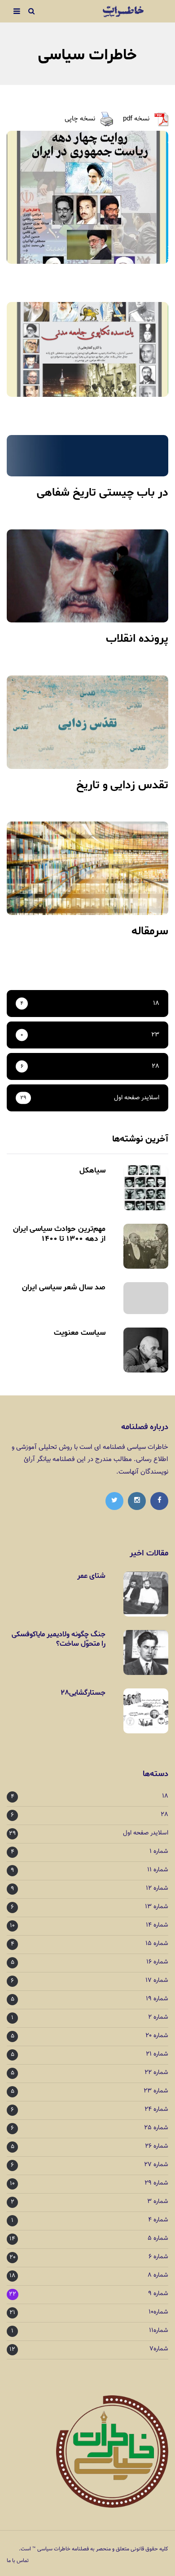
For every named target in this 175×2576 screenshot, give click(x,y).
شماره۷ (159, 2349)
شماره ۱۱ (158, 1870)
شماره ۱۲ (157, 1889)
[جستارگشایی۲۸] (146, 1711)
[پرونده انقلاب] (87, 576)
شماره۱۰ (158, 2312)
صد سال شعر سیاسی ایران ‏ (63, 1287)
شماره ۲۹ (156, 2183)
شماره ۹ (158, 2294)
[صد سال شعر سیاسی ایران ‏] (146, 1298)
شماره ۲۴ (156, 2110)
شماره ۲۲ (156, 2073)
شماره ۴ (158, 2220)
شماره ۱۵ (157, 1944)
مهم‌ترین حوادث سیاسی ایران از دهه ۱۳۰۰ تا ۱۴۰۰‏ (59, 1234)
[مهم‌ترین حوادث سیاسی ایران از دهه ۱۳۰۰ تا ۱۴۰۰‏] (146, 1246)
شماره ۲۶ (157, 2147)
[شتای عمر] (146, 1594)
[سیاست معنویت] (146, 1350)
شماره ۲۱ (157, 2054)
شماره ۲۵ (156, 2128)
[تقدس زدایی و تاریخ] (87, 722)
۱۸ (165, 1797)
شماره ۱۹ (157, 1999)
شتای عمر (91, 1576)
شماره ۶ (158, 2257)
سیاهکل (92, 1170)
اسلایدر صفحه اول (146, 1833)
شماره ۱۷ (157, 1981)
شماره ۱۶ (157, 1962)
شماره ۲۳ (156, 2091)
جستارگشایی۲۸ (83, 1693)
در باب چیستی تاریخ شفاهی (103, 493)
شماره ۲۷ (156, 2165)
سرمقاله (150, 931)
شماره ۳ (158, 2202)
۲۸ (165, 1815)
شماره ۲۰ (157, 2036)
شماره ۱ (159, 1852)
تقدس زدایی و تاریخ (122, 785)
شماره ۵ (158, 2239)
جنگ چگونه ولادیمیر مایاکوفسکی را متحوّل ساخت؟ (59, 1639)
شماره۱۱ (159, 2331)
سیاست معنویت (80, 1332)
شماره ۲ (158, 2018)
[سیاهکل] (146, 1188)
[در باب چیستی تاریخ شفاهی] (87, 456)
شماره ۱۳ (157, 1907)
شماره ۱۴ (157, 1925)
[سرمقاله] (87, 868)
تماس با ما (18, 2561)
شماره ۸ (158, 2276)
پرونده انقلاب (137, 639)
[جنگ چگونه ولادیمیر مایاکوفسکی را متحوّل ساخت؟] (146, 1652)
